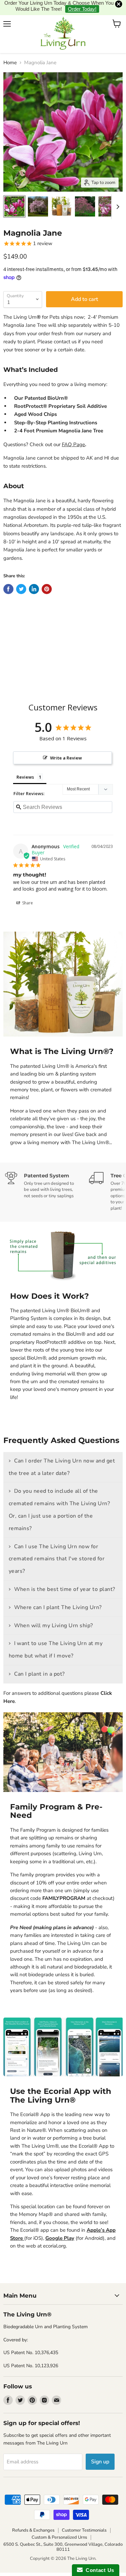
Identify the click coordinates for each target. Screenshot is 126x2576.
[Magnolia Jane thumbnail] (14, 194)
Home (10, 50)
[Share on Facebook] (8, 576)
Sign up (100, 2449)
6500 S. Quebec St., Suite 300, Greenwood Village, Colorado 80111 (63, 2534)
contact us (65, 329)
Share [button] (27, 890)
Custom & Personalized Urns (59, 2525)
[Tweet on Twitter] (21, 576)
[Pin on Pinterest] (47, 576)
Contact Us (98, 2570)
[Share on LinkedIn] (34, 576)
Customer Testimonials (84, 2518)
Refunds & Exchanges (33, 2518)
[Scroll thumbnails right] (117, 194)
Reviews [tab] (25, 764)
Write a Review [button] (66, 745)
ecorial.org (54, 2233)
